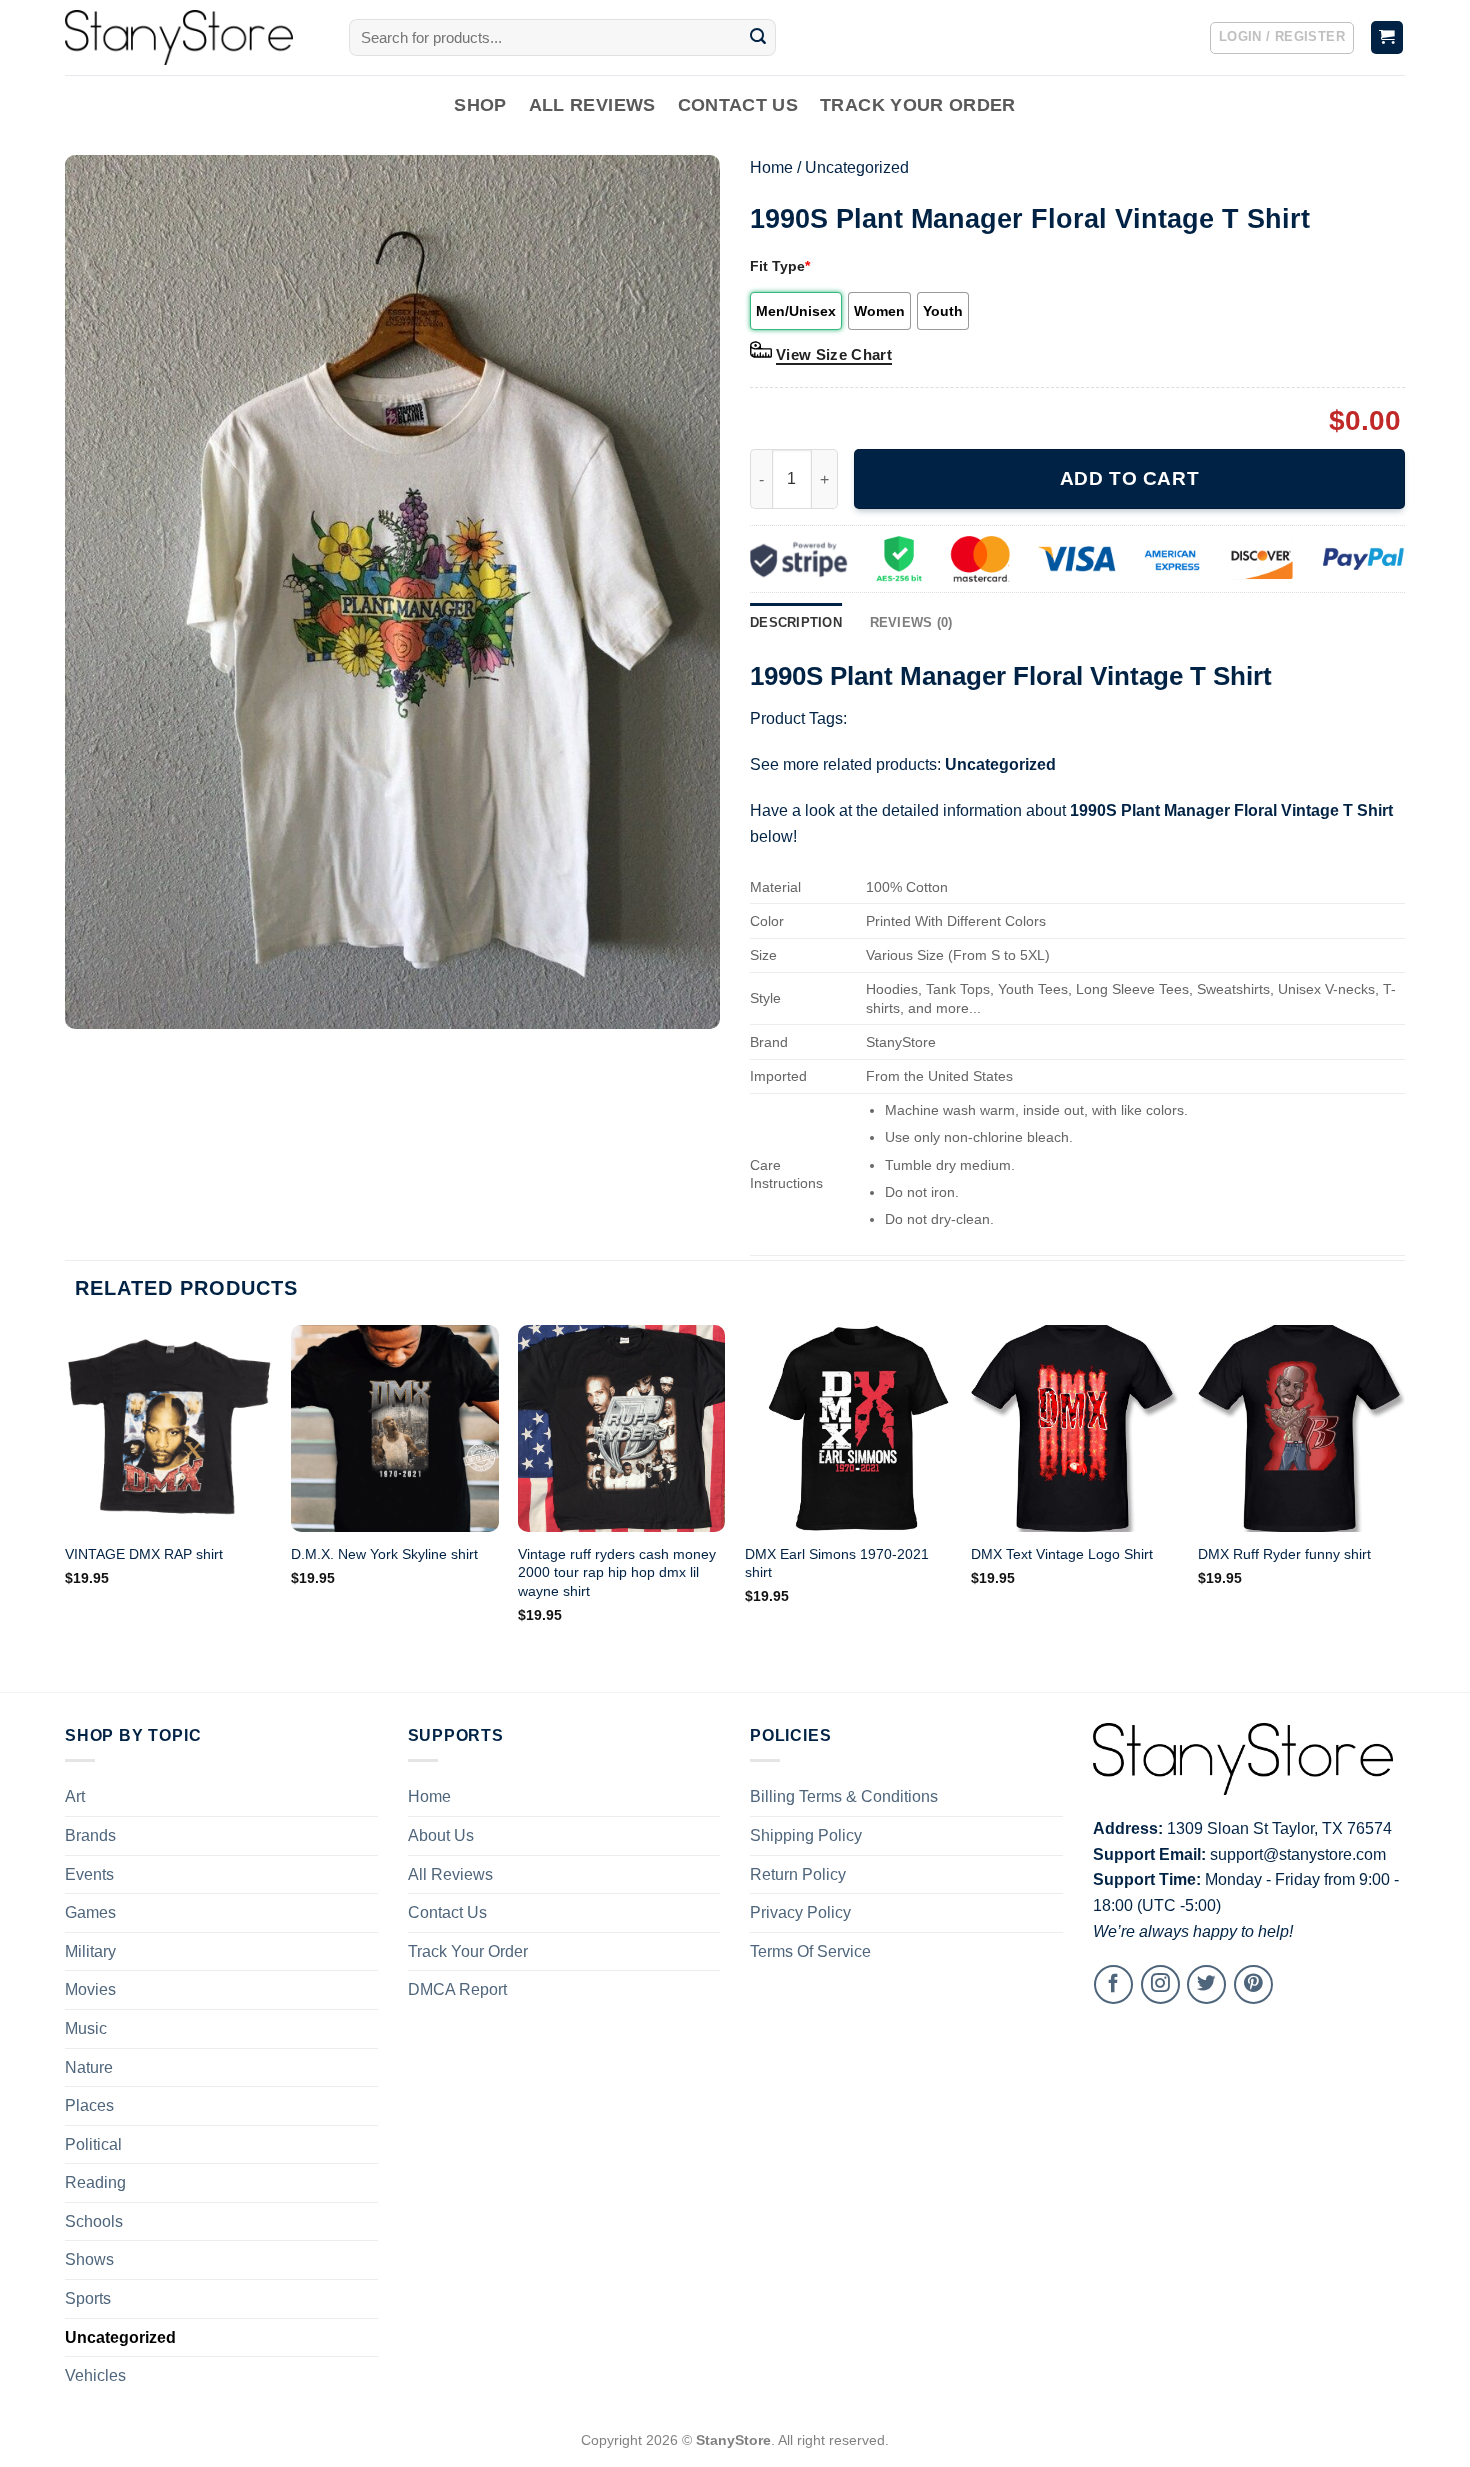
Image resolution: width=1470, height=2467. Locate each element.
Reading (95, 2182)
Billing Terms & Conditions (844, 1796)
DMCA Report (457, 1989)
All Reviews (592, 105)
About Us (441, 1835)
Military (90, 1951)
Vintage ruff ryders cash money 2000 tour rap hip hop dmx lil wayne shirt (617, 1572)
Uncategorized (857, 167)
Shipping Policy (806, 1835)
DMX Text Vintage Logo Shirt (1062, 1554)
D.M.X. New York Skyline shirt (384, 1554)
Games (90, 1912)
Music (86, 2028)
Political (93, 2144)
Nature (89, 2067)
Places (89, 2105)
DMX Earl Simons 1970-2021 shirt (837, 1563)
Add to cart (1129, 478)
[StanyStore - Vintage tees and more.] (192, 37)
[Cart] (1387, 37)
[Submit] (758, 38)
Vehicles (95, 2375)
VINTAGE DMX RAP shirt (144, 1554)
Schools (94, 2221)
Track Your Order (918, 105)
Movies (90, 1989)
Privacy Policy (800, 1912)
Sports (88, 2298)
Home (771, 167)
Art (75, 1796)
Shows (89, 2259)
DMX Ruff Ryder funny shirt (1284, 1554)
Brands (90, 1835)
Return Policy (798, 1874)
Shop (480, 105)
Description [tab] (796, 622)
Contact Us (738, 105)
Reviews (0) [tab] (911, 622)
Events (89, 1874)
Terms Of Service (810, 1951)
